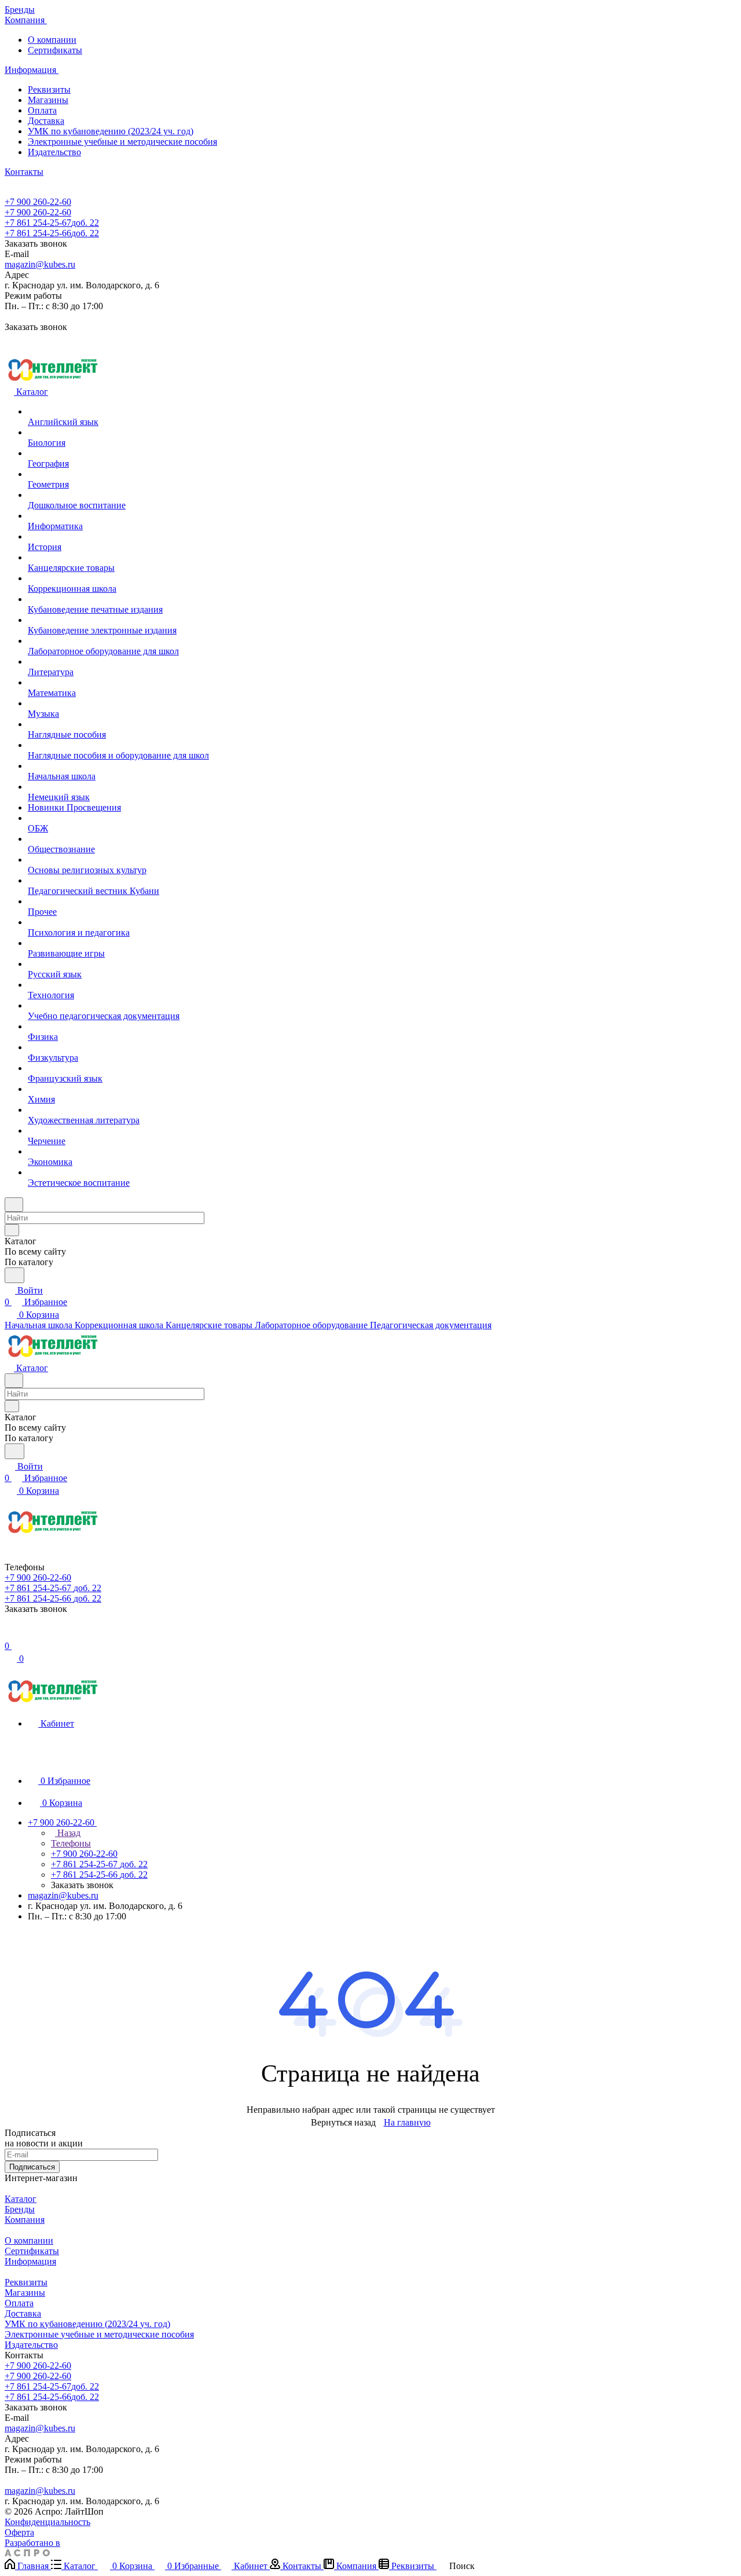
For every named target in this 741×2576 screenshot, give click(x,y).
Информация (30, 2261)
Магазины (48, 100)
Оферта (19, 2532)
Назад (68, 1833)
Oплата (42, 110)
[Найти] (14, 1275)
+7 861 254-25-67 (52, 223)
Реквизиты (49, 89)
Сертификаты (55, 50)
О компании (52, 40)
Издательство (54, 152)
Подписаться (32, 2167)
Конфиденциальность (47, 2522)
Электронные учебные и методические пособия (122, 142)
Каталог (21, 2199)
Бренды (20, 2209)
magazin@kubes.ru (40, 264)
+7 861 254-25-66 (52, 233)
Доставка (46, 121)
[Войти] (10, 1634)
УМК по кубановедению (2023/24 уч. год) (111, 131)
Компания (25, 2220)
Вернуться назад (343, 2122)
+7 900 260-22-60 (38, 202)
